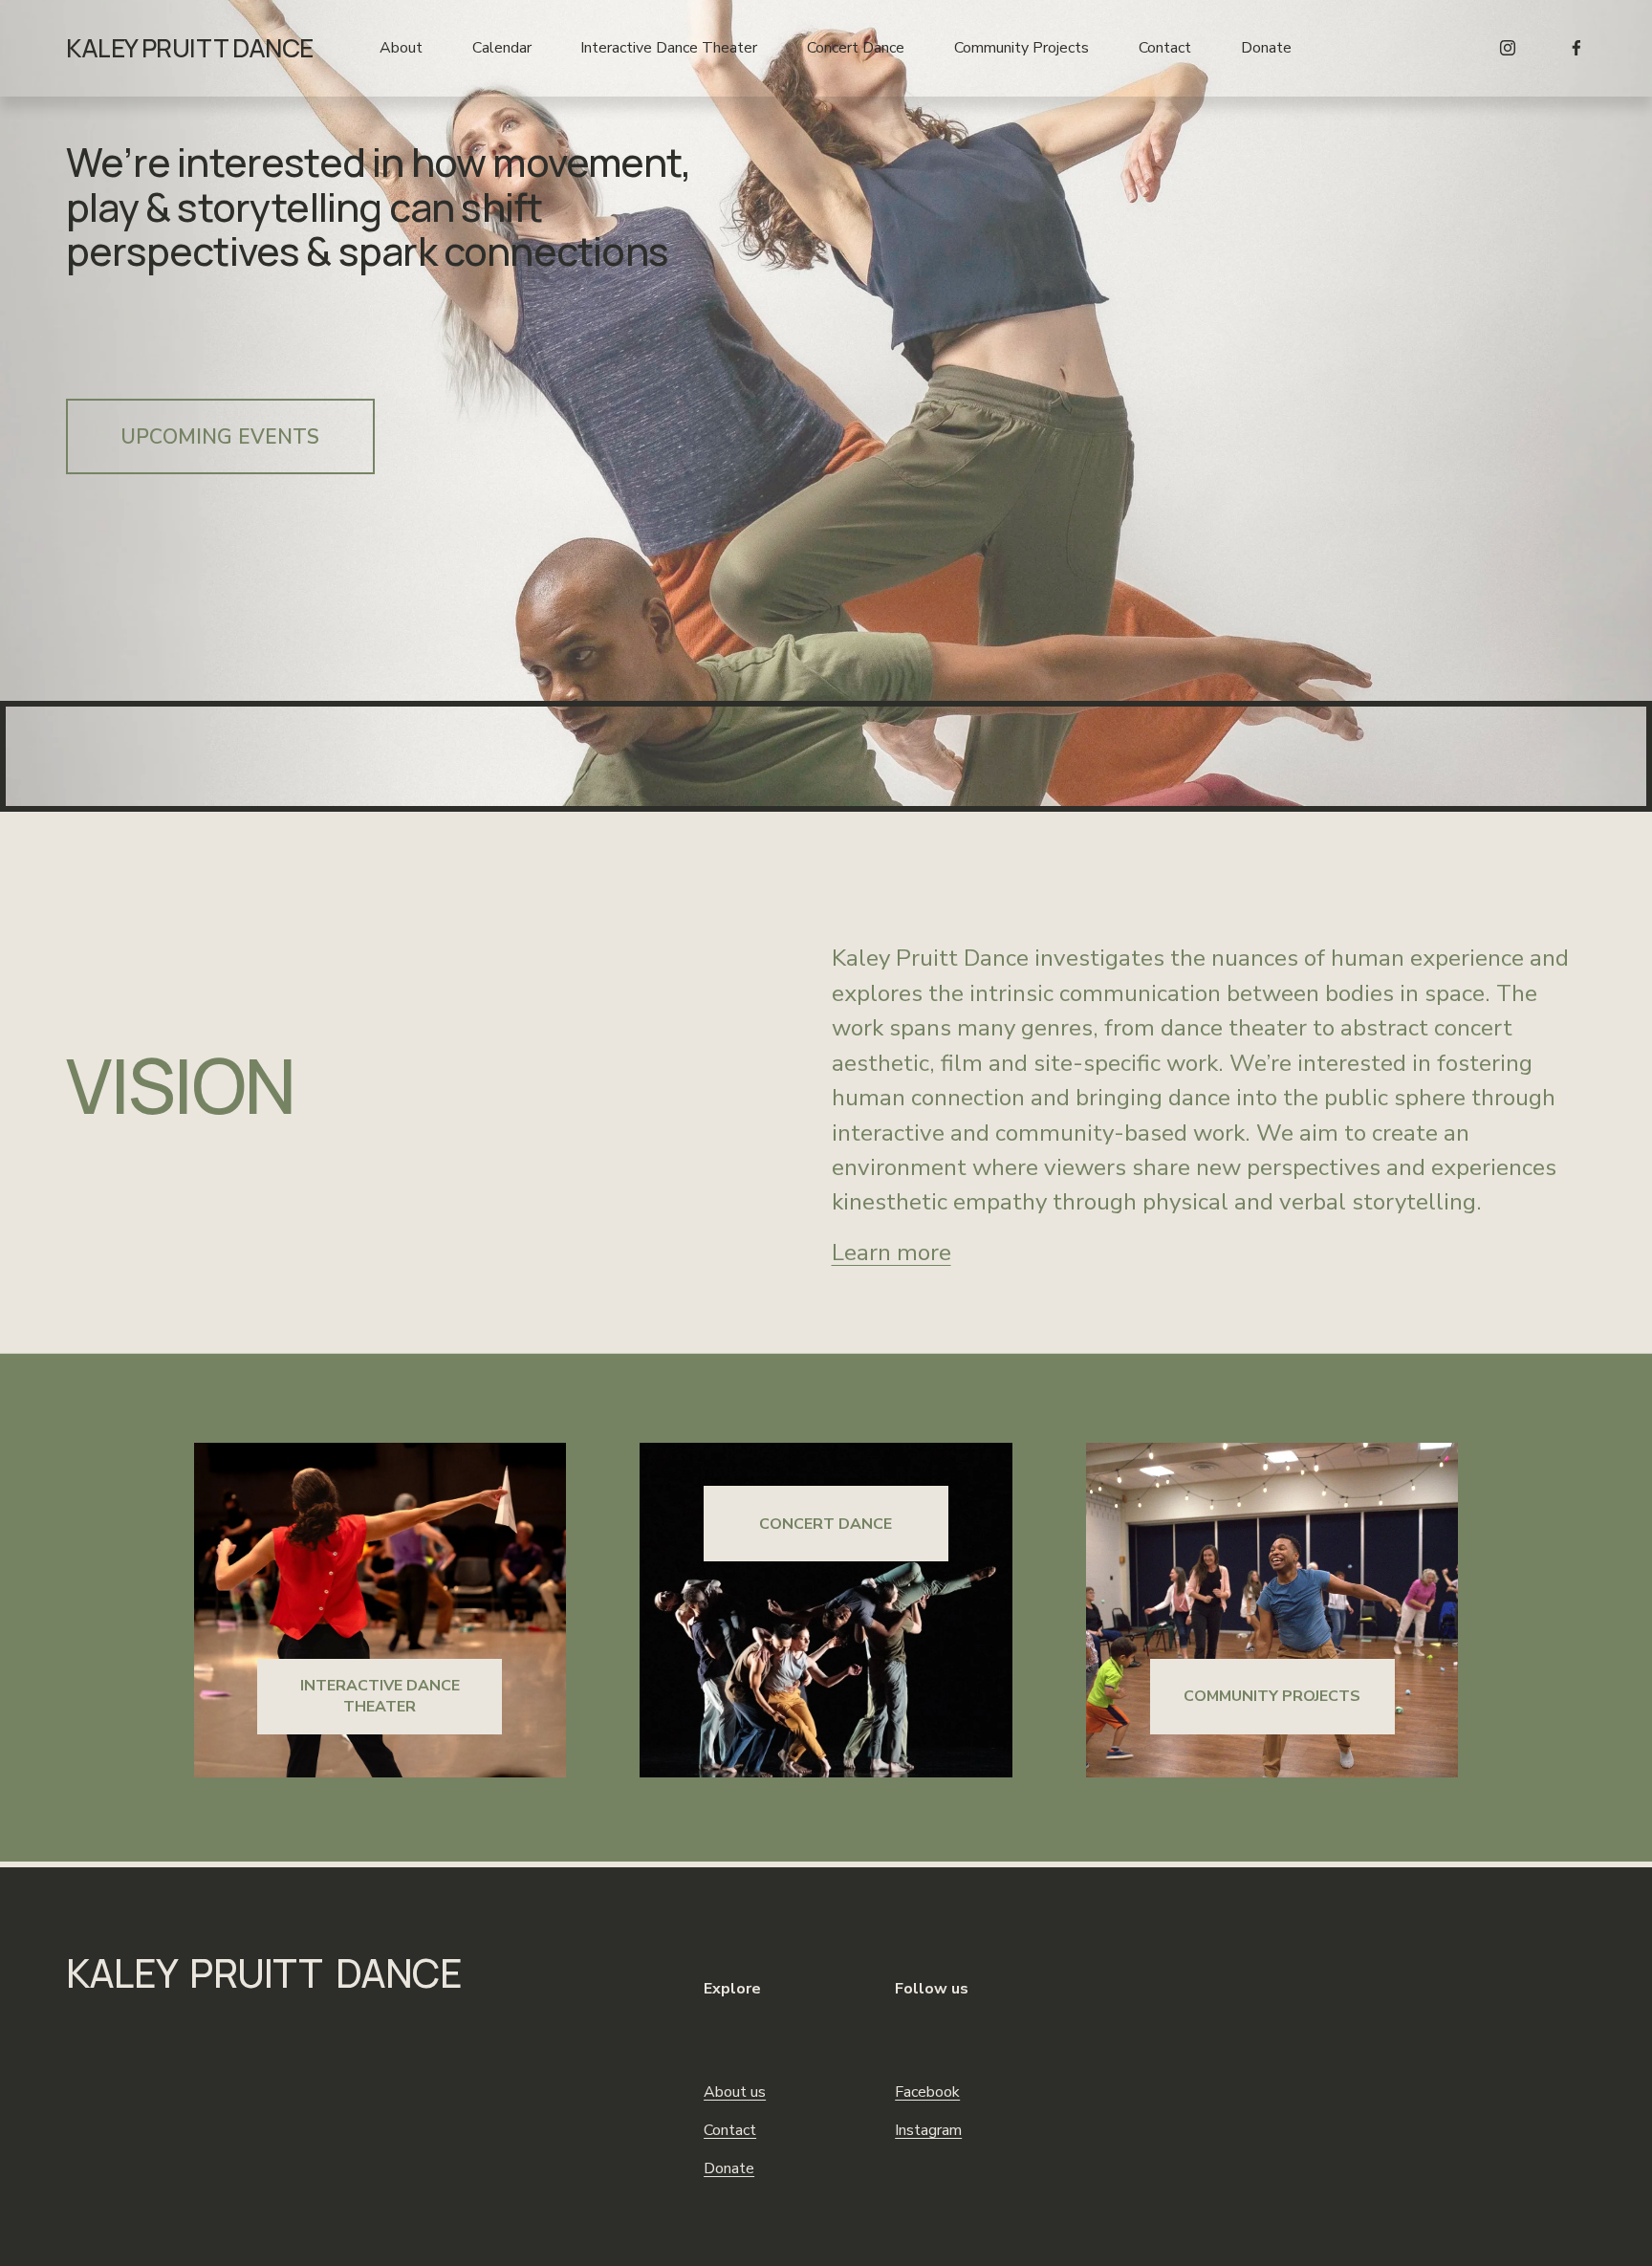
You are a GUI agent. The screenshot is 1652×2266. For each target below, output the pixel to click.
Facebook (927, 2092)
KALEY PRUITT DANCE (190, 48)
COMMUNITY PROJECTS (1272, 1696)
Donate (1266, 48)
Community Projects (1022, 48)
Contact (1165, 48)
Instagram (928, 2130)
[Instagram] (1508, 48)
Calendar (502, 48)
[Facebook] (1576, 48)
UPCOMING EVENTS (220, 437)
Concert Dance (856, 48)
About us (735, 2092)
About (401, 48)
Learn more (891, 1253)
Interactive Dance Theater (669, 48)
